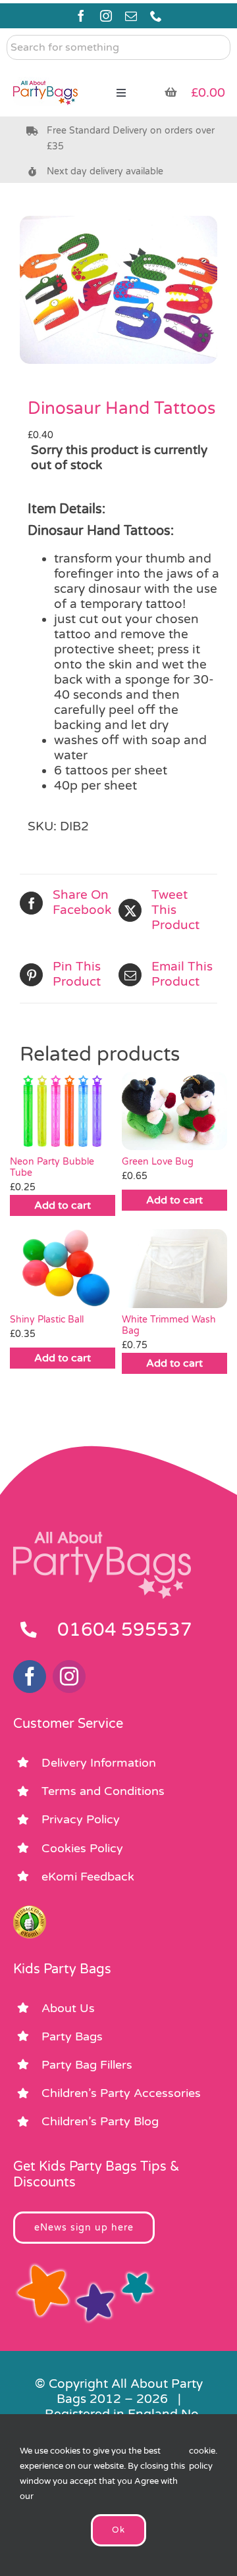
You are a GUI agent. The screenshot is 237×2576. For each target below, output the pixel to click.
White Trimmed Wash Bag (169, 1325)
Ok (118, 2530)
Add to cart (63, 1205)
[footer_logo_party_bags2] (102, 1537)
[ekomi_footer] (30, 1911)
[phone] (156, 16)
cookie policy (202, 2459)
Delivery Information (99, 1763)
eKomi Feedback (88, 1877)
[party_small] (45, 72)
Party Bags (72, 2036)
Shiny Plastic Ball (47, 1320)
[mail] (131, 16)
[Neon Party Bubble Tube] (63, 1111)
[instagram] (106, 16)
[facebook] (81, 16)
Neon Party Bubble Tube (52, 1167)
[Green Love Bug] (174, 1111)
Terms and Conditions (103, 1791)
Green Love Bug (158, 1162)
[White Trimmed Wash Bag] (174, 1269)
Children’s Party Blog (100, 2121)
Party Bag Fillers (87, 2065)
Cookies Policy (82, 1848)
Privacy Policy (81, 1819)
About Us (68, 2008)
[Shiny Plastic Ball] (63, 1269)
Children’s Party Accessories (121, 2093)
